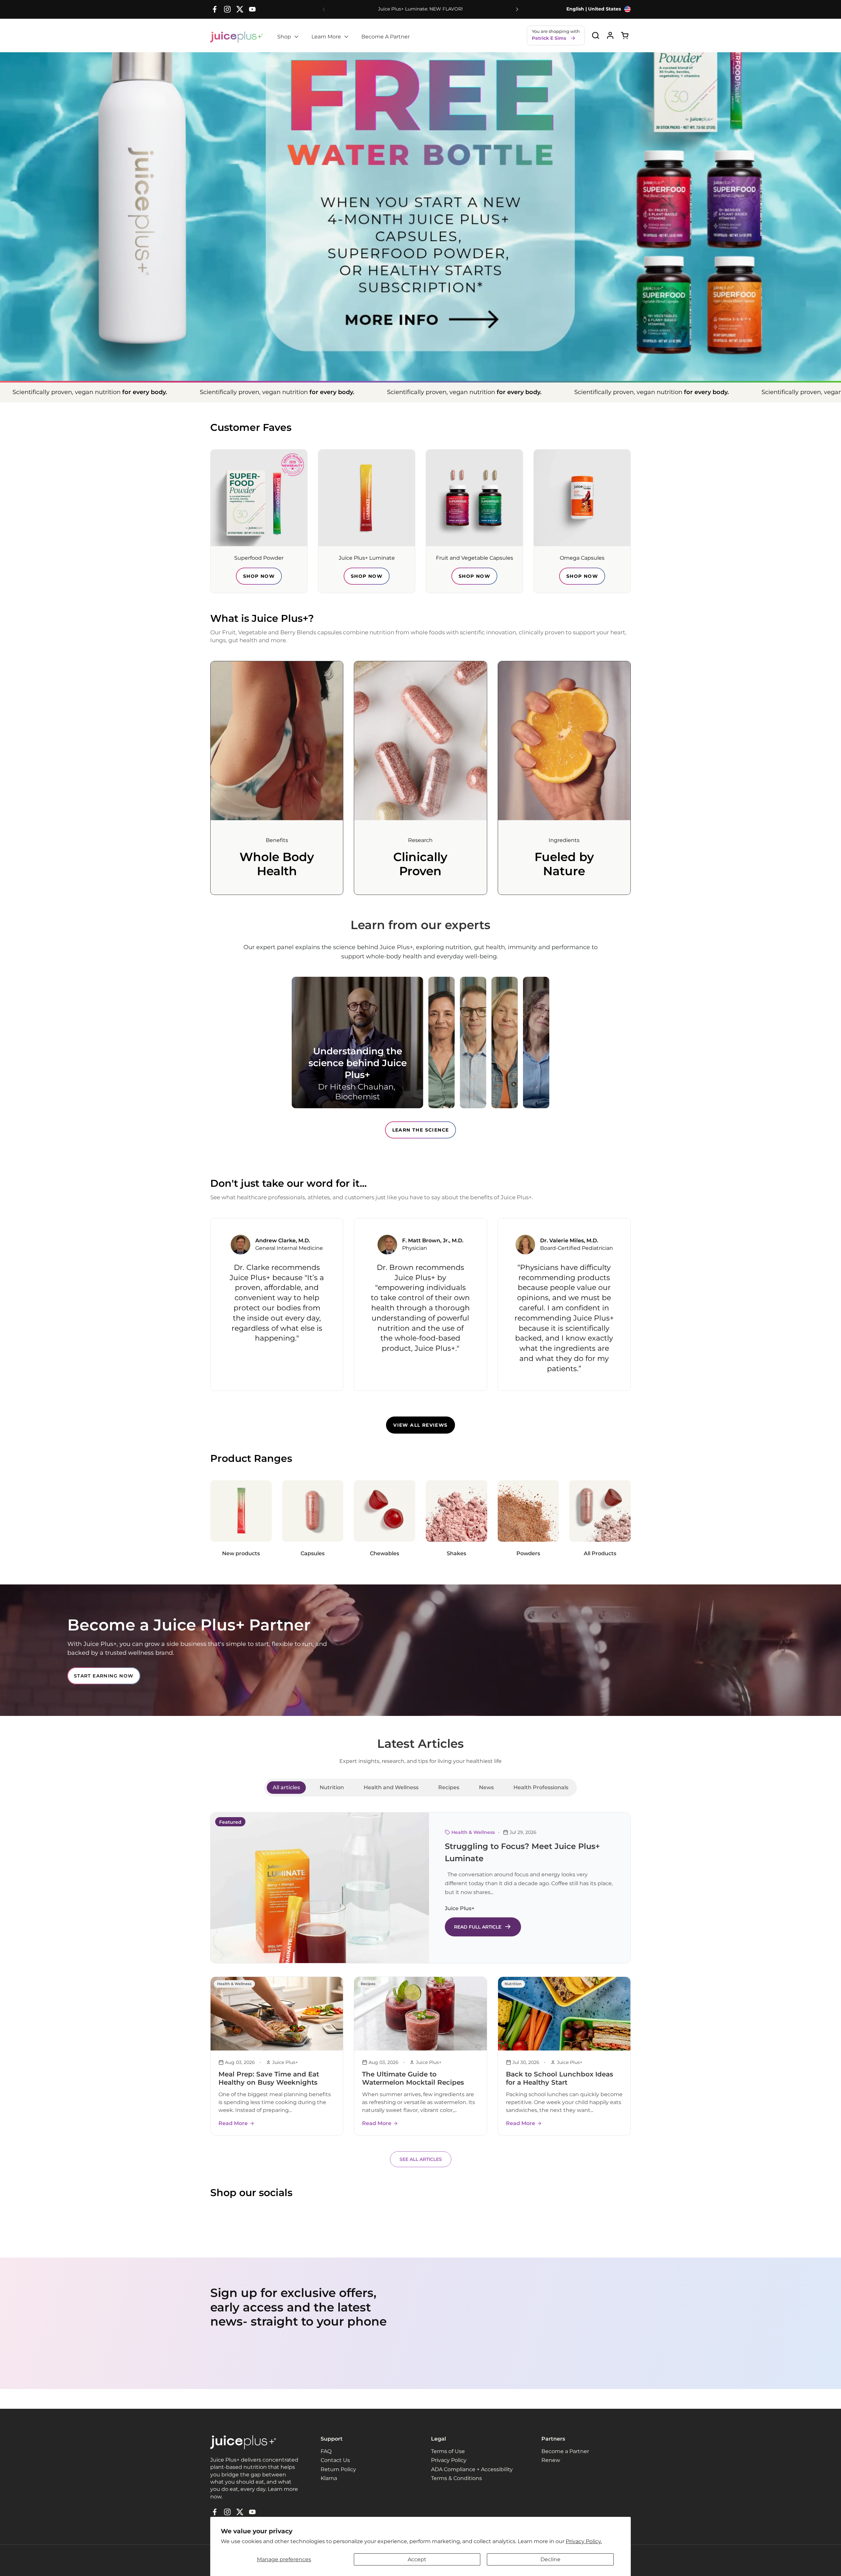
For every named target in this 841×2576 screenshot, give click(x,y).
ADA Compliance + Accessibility (472, 2469)
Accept (417, 2559)
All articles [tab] (286, 1787)
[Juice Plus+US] (237, 37)
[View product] (610, 35)
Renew (551, 2460)
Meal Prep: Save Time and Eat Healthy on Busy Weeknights (269, 2078)
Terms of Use (448, 2451)
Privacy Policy (449, 2460)
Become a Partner (565, 2451)
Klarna (329, 2478)
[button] (595, 35)
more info (420, 319)
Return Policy (338, 2469)
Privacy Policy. (584, 2541)
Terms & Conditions (456, 2478)
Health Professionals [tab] (541, 1787)
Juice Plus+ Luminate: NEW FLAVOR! (420, 9)
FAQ (326, 2451)
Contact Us (335, 2460)
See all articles (421, 2159)
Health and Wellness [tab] (391, 1787)
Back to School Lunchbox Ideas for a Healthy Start (559, 2078)
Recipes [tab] (449, 1787)
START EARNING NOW (104, 1676)
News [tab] (486, 1787)
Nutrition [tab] (332, 1787)
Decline (550, 2559)
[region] (420, 1304)
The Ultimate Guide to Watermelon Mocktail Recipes (413, 2078)
